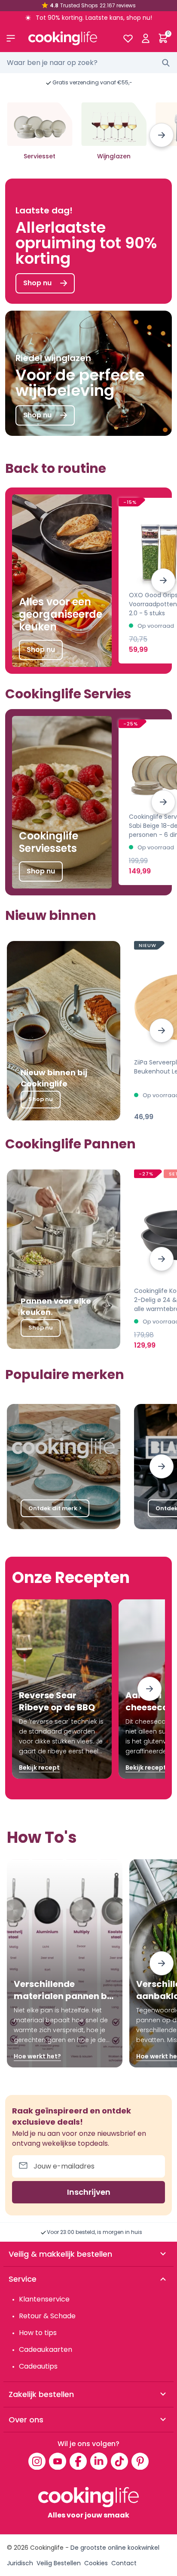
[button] (162, 135)
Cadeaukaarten (46, 2349)
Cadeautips (38, 2366)
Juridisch (20, 2563)
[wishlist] (128, 38)
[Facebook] (78, 2461)
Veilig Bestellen (59, 2563)
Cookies (96, 2563)
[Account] (145, 38)
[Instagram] (37, 2461)
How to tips (38, 2333)
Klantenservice (44, 2299)
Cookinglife (47, 2548)
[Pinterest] (140, 2461)
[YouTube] (58, 2461)
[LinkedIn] (99, 2461)
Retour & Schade (47, 2316)
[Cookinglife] (69, 38)
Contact (124, 2563)
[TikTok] (119, 2461)
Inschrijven (89, 2192)
